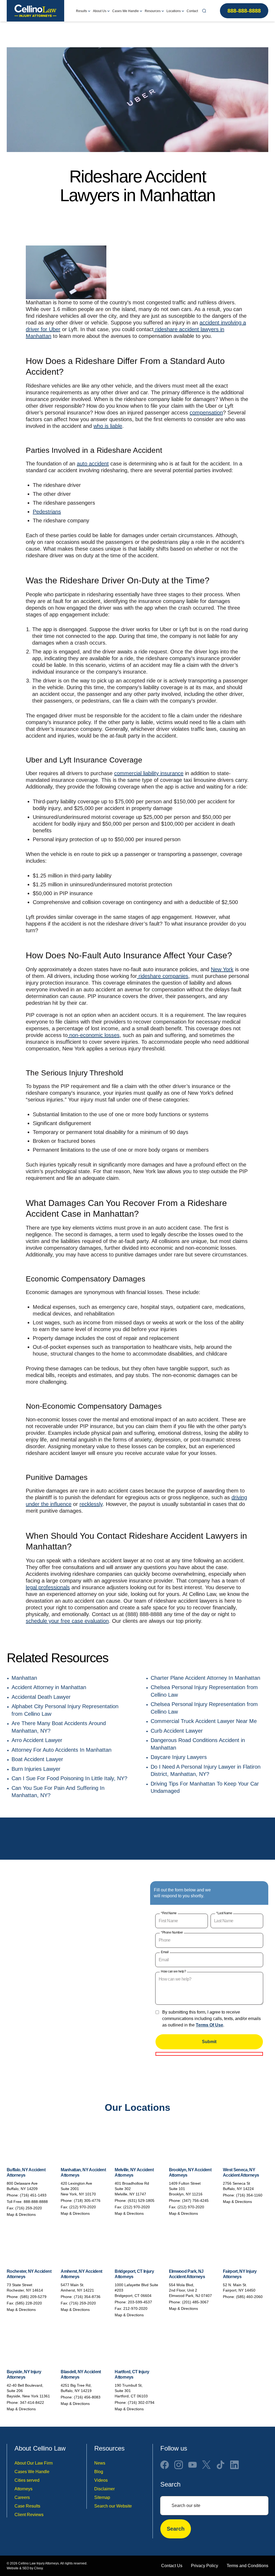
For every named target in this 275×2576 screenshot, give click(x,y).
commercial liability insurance (149, 773)
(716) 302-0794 (141, 2402)
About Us (100, 11)
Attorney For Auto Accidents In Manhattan (61, 1750)
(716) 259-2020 (29, 2208)
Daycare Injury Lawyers (179, 1757)
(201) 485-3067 (195, 2302)
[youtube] (193, 2465)
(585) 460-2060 (249, 2297)
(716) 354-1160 (249, 2195)
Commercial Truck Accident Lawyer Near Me (204, 1721)
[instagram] (179, 2465)
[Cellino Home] (35, 11)
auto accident (93, 464)
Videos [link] (101, 2480)
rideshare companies (163, 976)
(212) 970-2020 (83, 2207)
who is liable (108, 426)
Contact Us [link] (172, 2566)
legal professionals (48, 1587)
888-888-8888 (244, 11)
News (100, 2463)
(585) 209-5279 (33, 2297)
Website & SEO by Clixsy (25, 2568)
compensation (206, 413)
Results (82, 11)
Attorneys (23, 2489)
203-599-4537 (140, 2302)
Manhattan (24, 1678)
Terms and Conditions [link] (247, 2566)
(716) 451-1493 (33, 2195)
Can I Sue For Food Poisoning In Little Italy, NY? (69, 1778)
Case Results (27, 2506)
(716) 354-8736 (87, 2297)
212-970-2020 (135, 2308)
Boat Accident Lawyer (37, 1759)
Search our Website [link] (113, 2506)
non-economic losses (94, 1035)
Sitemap (102, 2497)
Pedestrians (47, 512)
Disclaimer (104, 2489)
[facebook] (165, 2465)
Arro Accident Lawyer (37, 1740)
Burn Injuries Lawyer (36, 1769)
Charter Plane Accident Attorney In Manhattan (205, 1678)
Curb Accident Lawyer (177, 1731)
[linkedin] (234, 2465)
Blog (99, 2472)
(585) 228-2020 (29, 2303)
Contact (192, 11)
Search (176, 2529)
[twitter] (207, 2465)
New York (222, 969)
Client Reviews (29, 2515)
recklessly (91, 1504)
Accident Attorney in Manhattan (49, 1687)
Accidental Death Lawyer (41, 1697)
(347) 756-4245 (195, 2201)
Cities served (27, 2480)
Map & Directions (21, 2214)
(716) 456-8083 (87, 2397)
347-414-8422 (32, 2402)
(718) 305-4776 (87, 2201)
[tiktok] (220, 2465)
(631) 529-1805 (141, 2201)
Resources (153, 11)
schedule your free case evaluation (67, 1621)
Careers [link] (22, 2497)
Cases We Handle (126, 11)
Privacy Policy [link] (205, 2566)
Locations (174, 11)
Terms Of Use (209, 2025)
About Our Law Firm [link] (34, 2463)
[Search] (204, 11)
